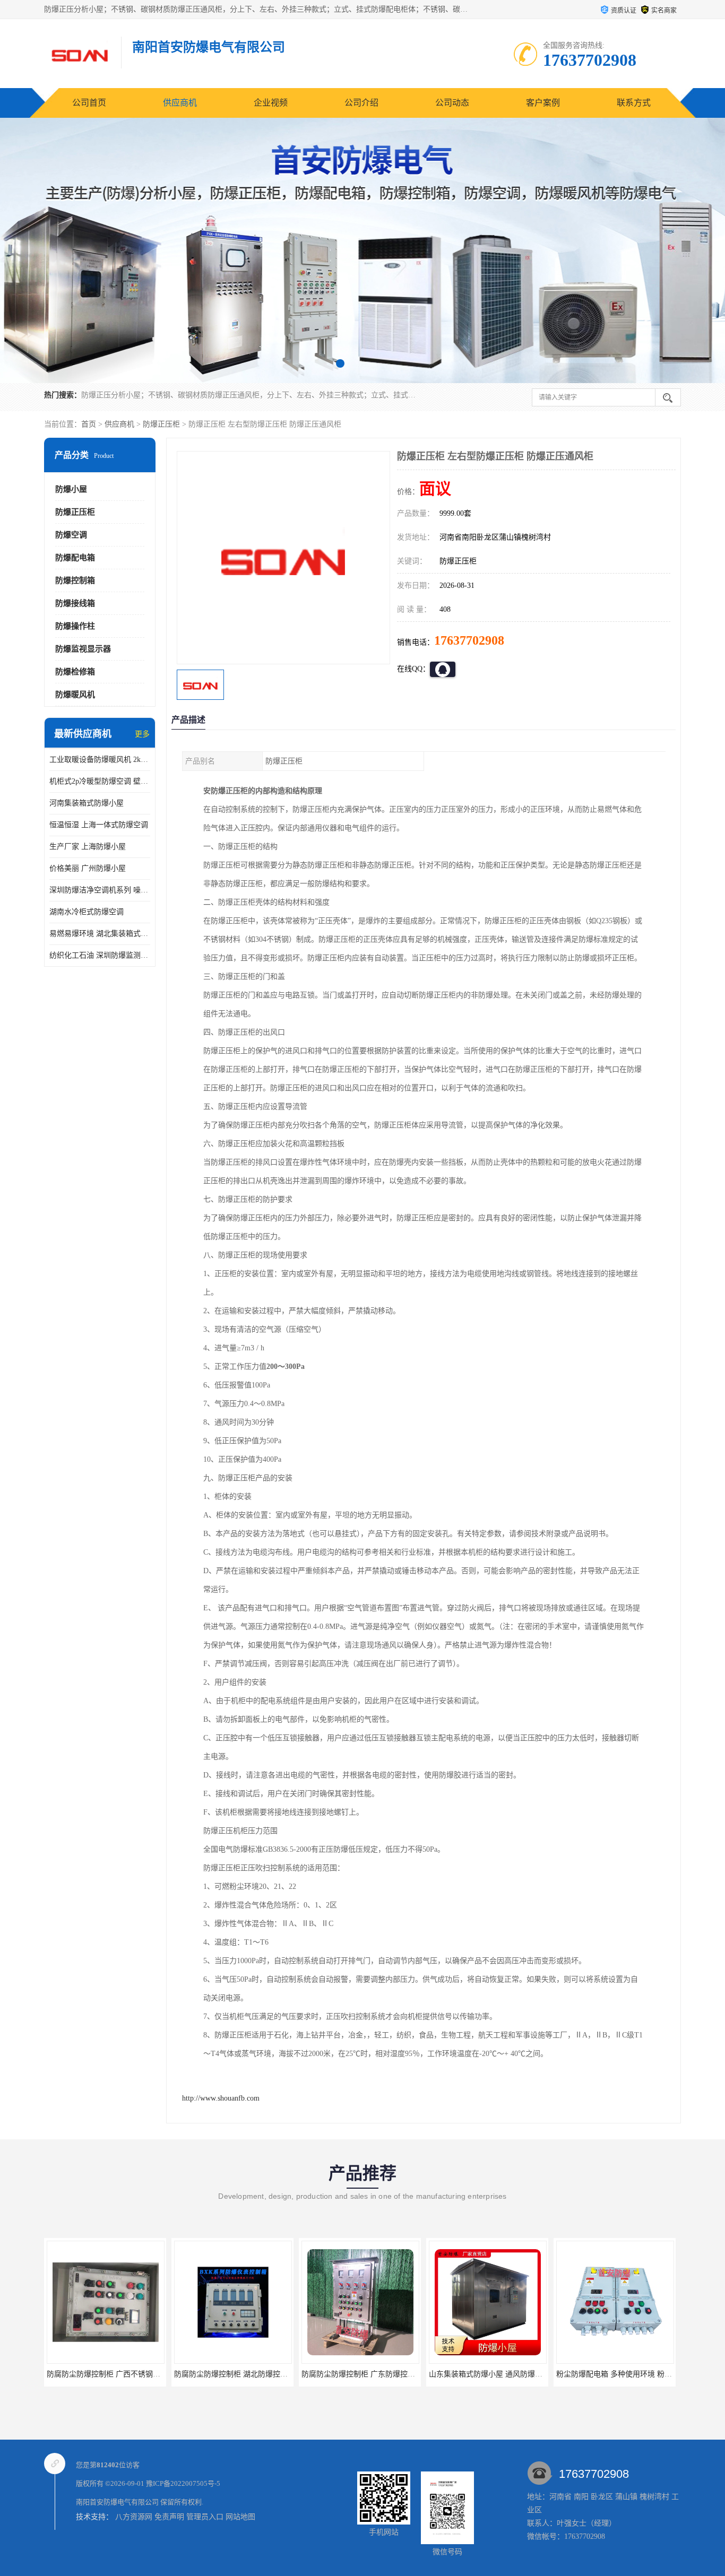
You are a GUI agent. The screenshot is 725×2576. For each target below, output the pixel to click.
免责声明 (169, 2517)
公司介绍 (361, 103)
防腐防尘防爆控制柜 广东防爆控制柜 (344, 2374)
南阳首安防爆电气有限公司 (117, 2502)
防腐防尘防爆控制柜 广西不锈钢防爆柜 (93, 2374)
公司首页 (89, 103)
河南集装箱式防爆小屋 (87, 803)
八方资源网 (134, 2517)
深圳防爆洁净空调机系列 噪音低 (100, 890)
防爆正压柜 (161, 424)
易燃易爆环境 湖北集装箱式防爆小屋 (100, 934)
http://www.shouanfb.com (221, 2098)
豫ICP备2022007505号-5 (183, 2483)
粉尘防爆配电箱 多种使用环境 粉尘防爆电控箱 (615, 2374)
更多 (142, 734)
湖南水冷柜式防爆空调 (87, 912)
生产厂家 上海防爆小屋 (88, 847)
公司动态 (452, 103)
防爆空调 (71, 535)
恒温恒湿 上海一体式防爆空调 (99, 825)
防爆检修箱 (75, 672)
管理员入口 (205, 2517)
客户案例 (543, 103)
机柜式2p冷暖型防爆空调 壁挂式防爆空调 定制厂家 (100, 781)
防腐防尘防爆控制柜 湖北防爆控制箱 (217, 2374)
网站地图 (240, 2517)
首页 (89, 424)
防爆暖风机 (75, 695)
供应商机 (180, 103)
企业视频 (271, 103)
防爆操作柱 (75, 626)
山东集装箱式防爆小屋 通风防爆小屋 (472, 2374)
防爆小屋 (71, 489)
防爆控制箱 (75, 580)
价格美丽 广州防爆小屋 (88, 868)
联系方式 (634, 103)
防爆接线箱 (75, 603)
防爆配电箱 (75, 558)
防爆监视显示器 (83, 649)
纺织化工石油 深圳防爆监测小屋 (100, 955)
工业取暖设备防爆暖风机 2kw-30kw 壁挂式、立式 (100, 760)
